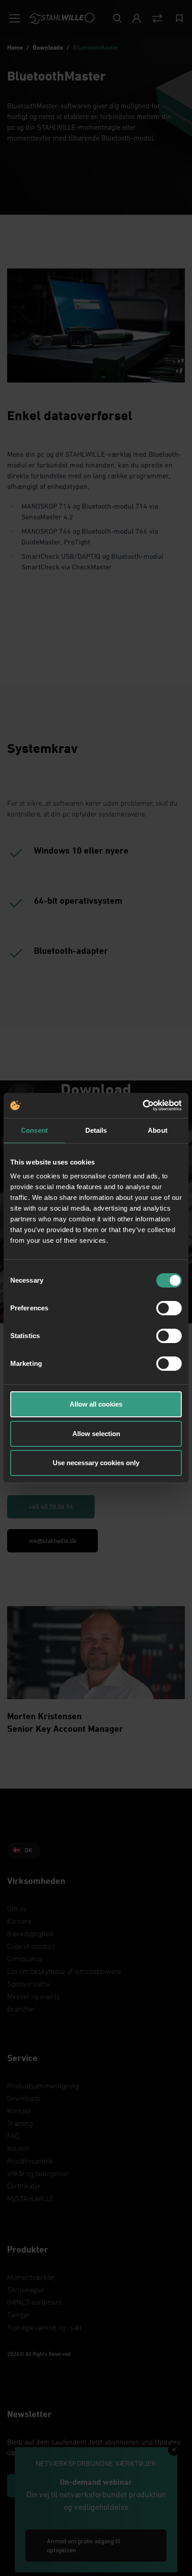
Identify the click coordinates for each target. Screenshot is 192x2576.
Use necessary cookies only (96, 1463)
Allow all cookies (96, 1404)
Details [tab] (96, 1130)
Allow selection (96, 1434)
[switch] (169, 1308)
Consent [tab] (34, 1130)
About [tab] (158, 1130)
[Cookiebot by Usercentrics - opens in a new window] (143, 1105)
